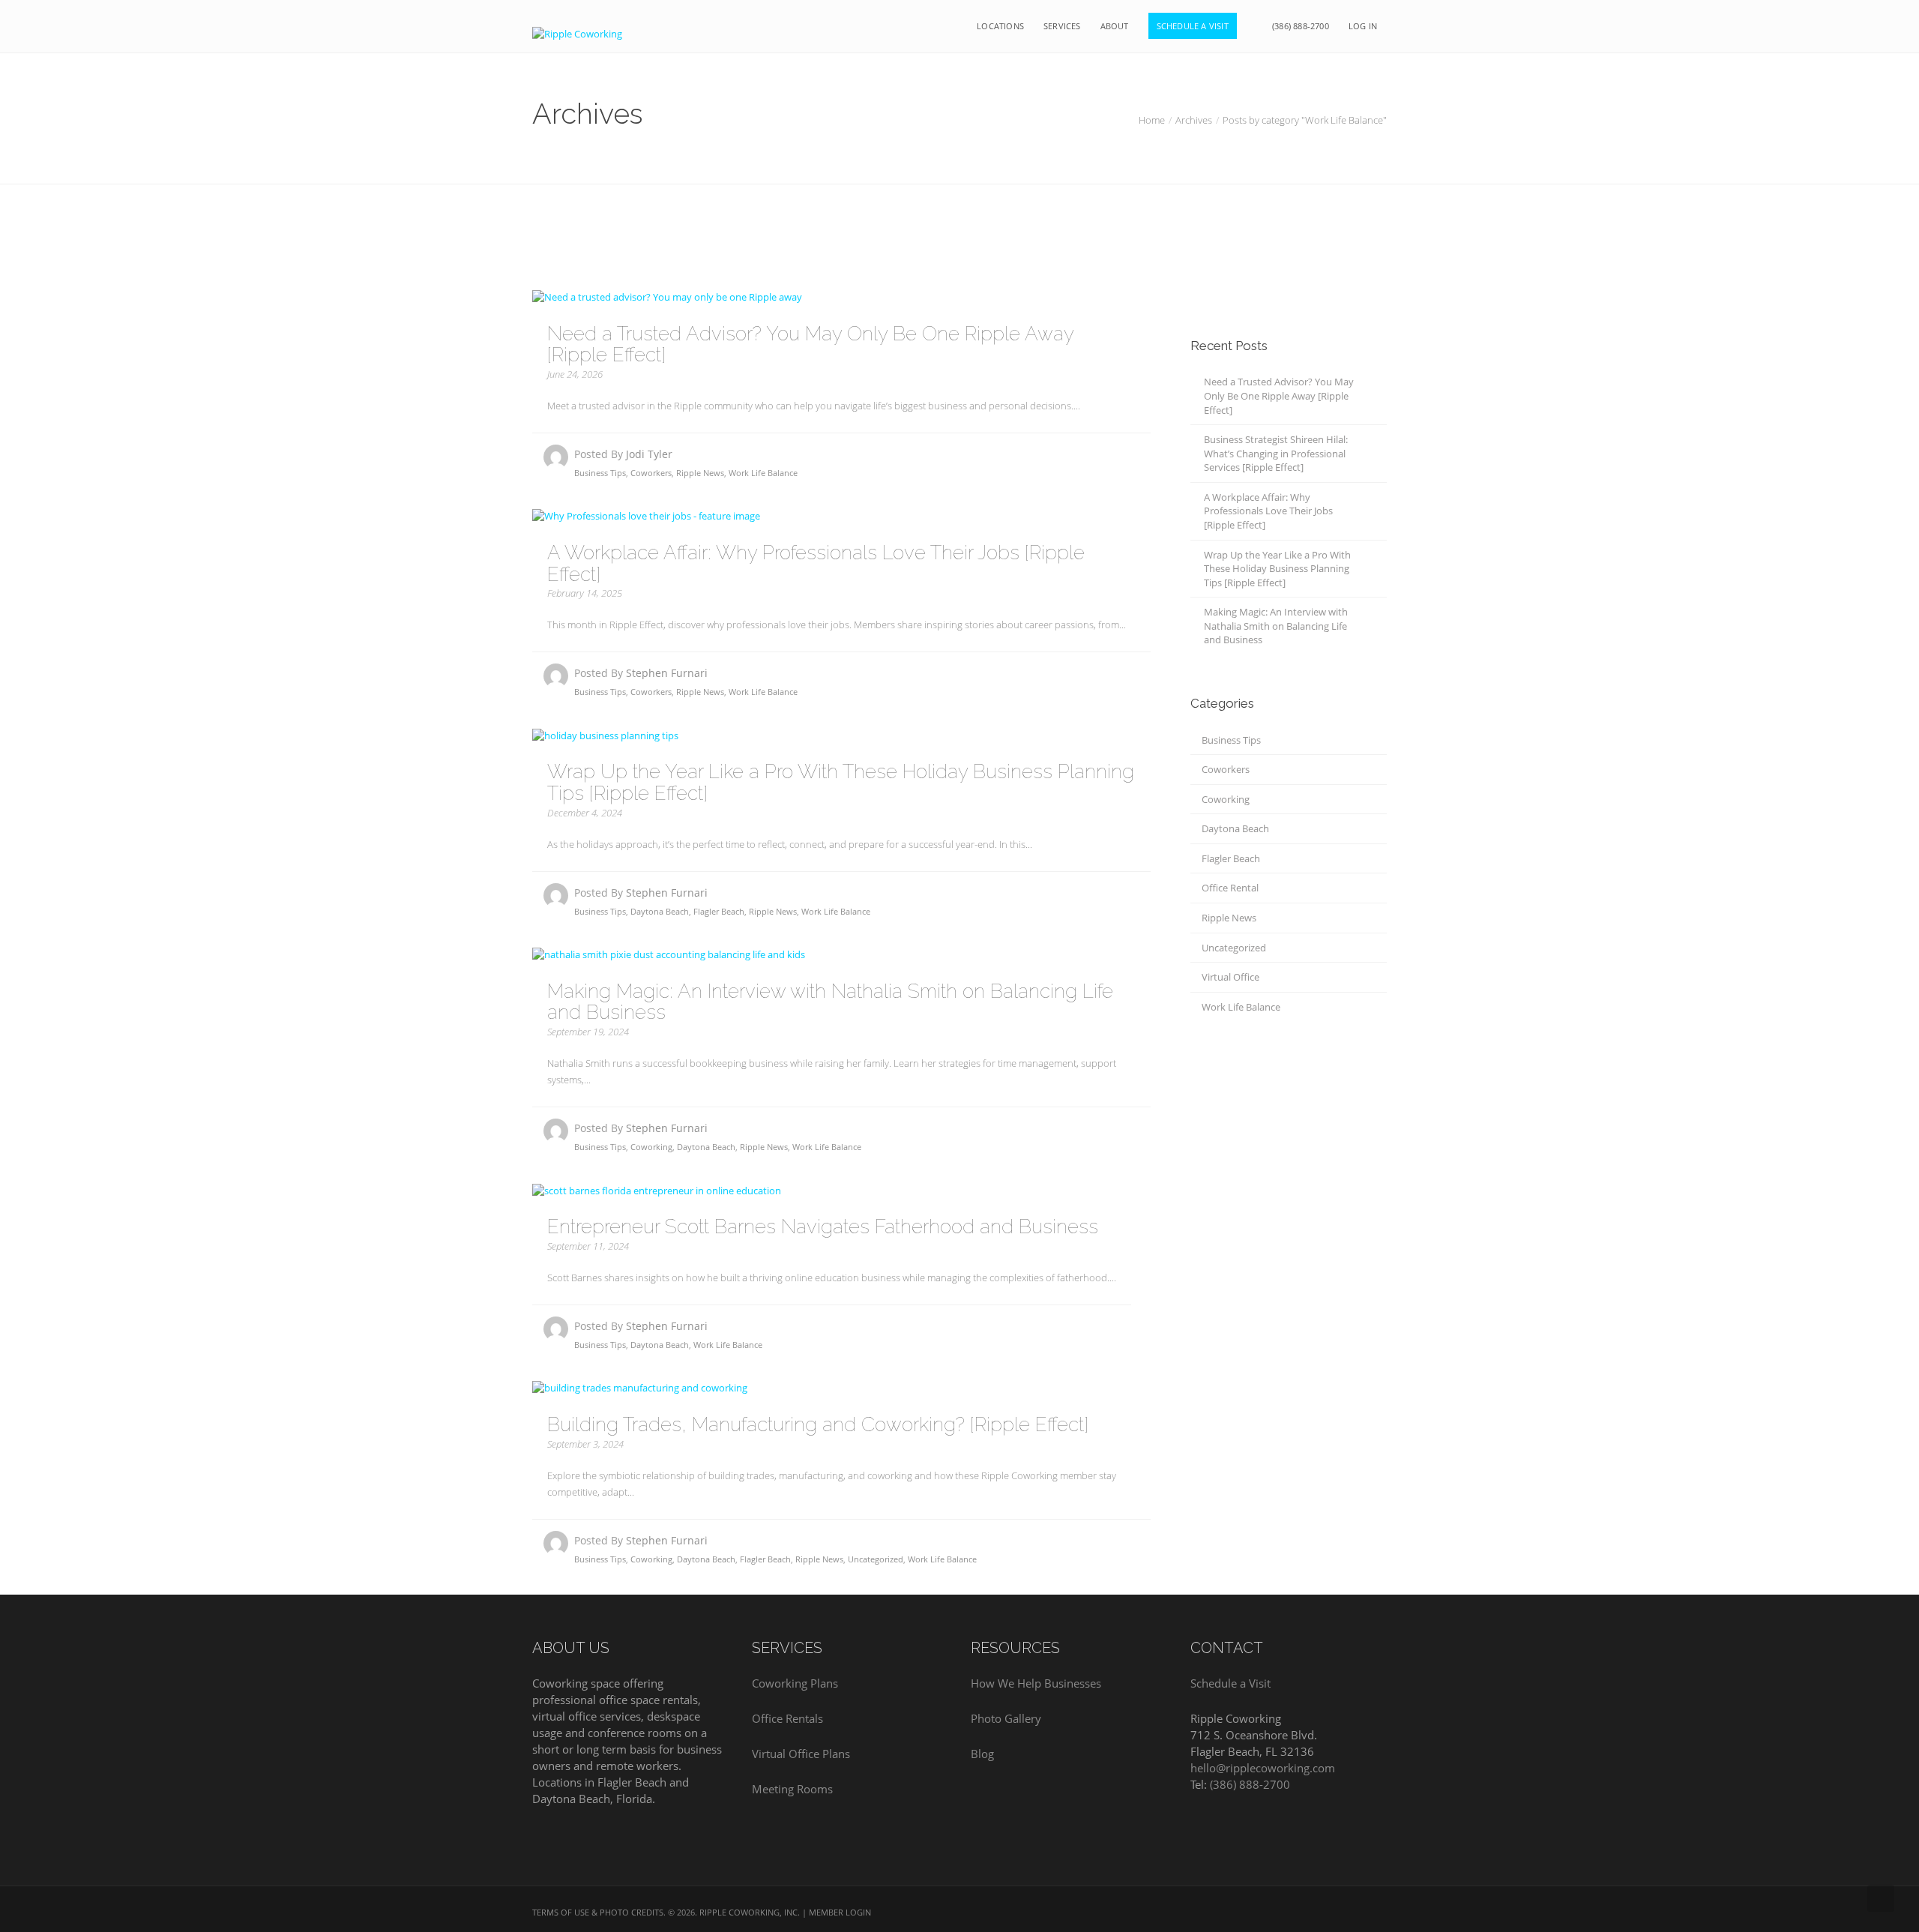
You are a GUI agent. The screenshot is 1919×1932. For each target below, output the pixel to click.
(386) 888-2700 (1250, 1784)
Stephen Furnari (667, 673)
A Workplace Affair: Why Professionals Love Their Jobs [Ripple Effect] (816, 563)
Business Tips (600, 473)
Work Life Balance (763, 473)
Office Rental (1230, 888)
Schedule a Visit (1230, 1683)
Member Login (840, 1912)
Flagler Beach (719, 911)
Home (1152, 120)
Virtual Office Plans (801, 1754)
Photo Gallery (1006, 1718)
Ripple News (700, 473)
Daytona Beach (660, 911)
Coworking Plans (795, 1683)
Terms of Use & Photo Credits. (599, 1912)
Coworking (651, 1147)
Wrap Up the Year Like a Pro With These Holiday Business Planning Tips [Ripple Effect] (841, 782)
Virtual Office (1230, 977)
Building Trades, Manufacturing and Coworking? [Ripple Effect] (818, 1424)
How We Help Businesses (1036, 1683)
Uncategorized (876, 1559)
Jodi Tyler (649, 454)
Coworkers (651, 473)
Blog (982, 1754)
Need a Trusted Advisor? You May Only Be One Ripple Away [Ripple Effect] (810, 344)
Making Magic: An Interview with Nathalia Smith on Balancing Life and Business (830, 1002)
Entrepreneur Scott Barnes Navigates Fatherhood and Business (823, 1227)
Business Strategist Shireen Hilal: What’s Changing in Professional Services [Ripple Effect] (1276, 453)
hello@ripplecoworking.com (1263, 1768)
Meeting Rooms (792, 1789)
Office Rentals (787, 1718)
